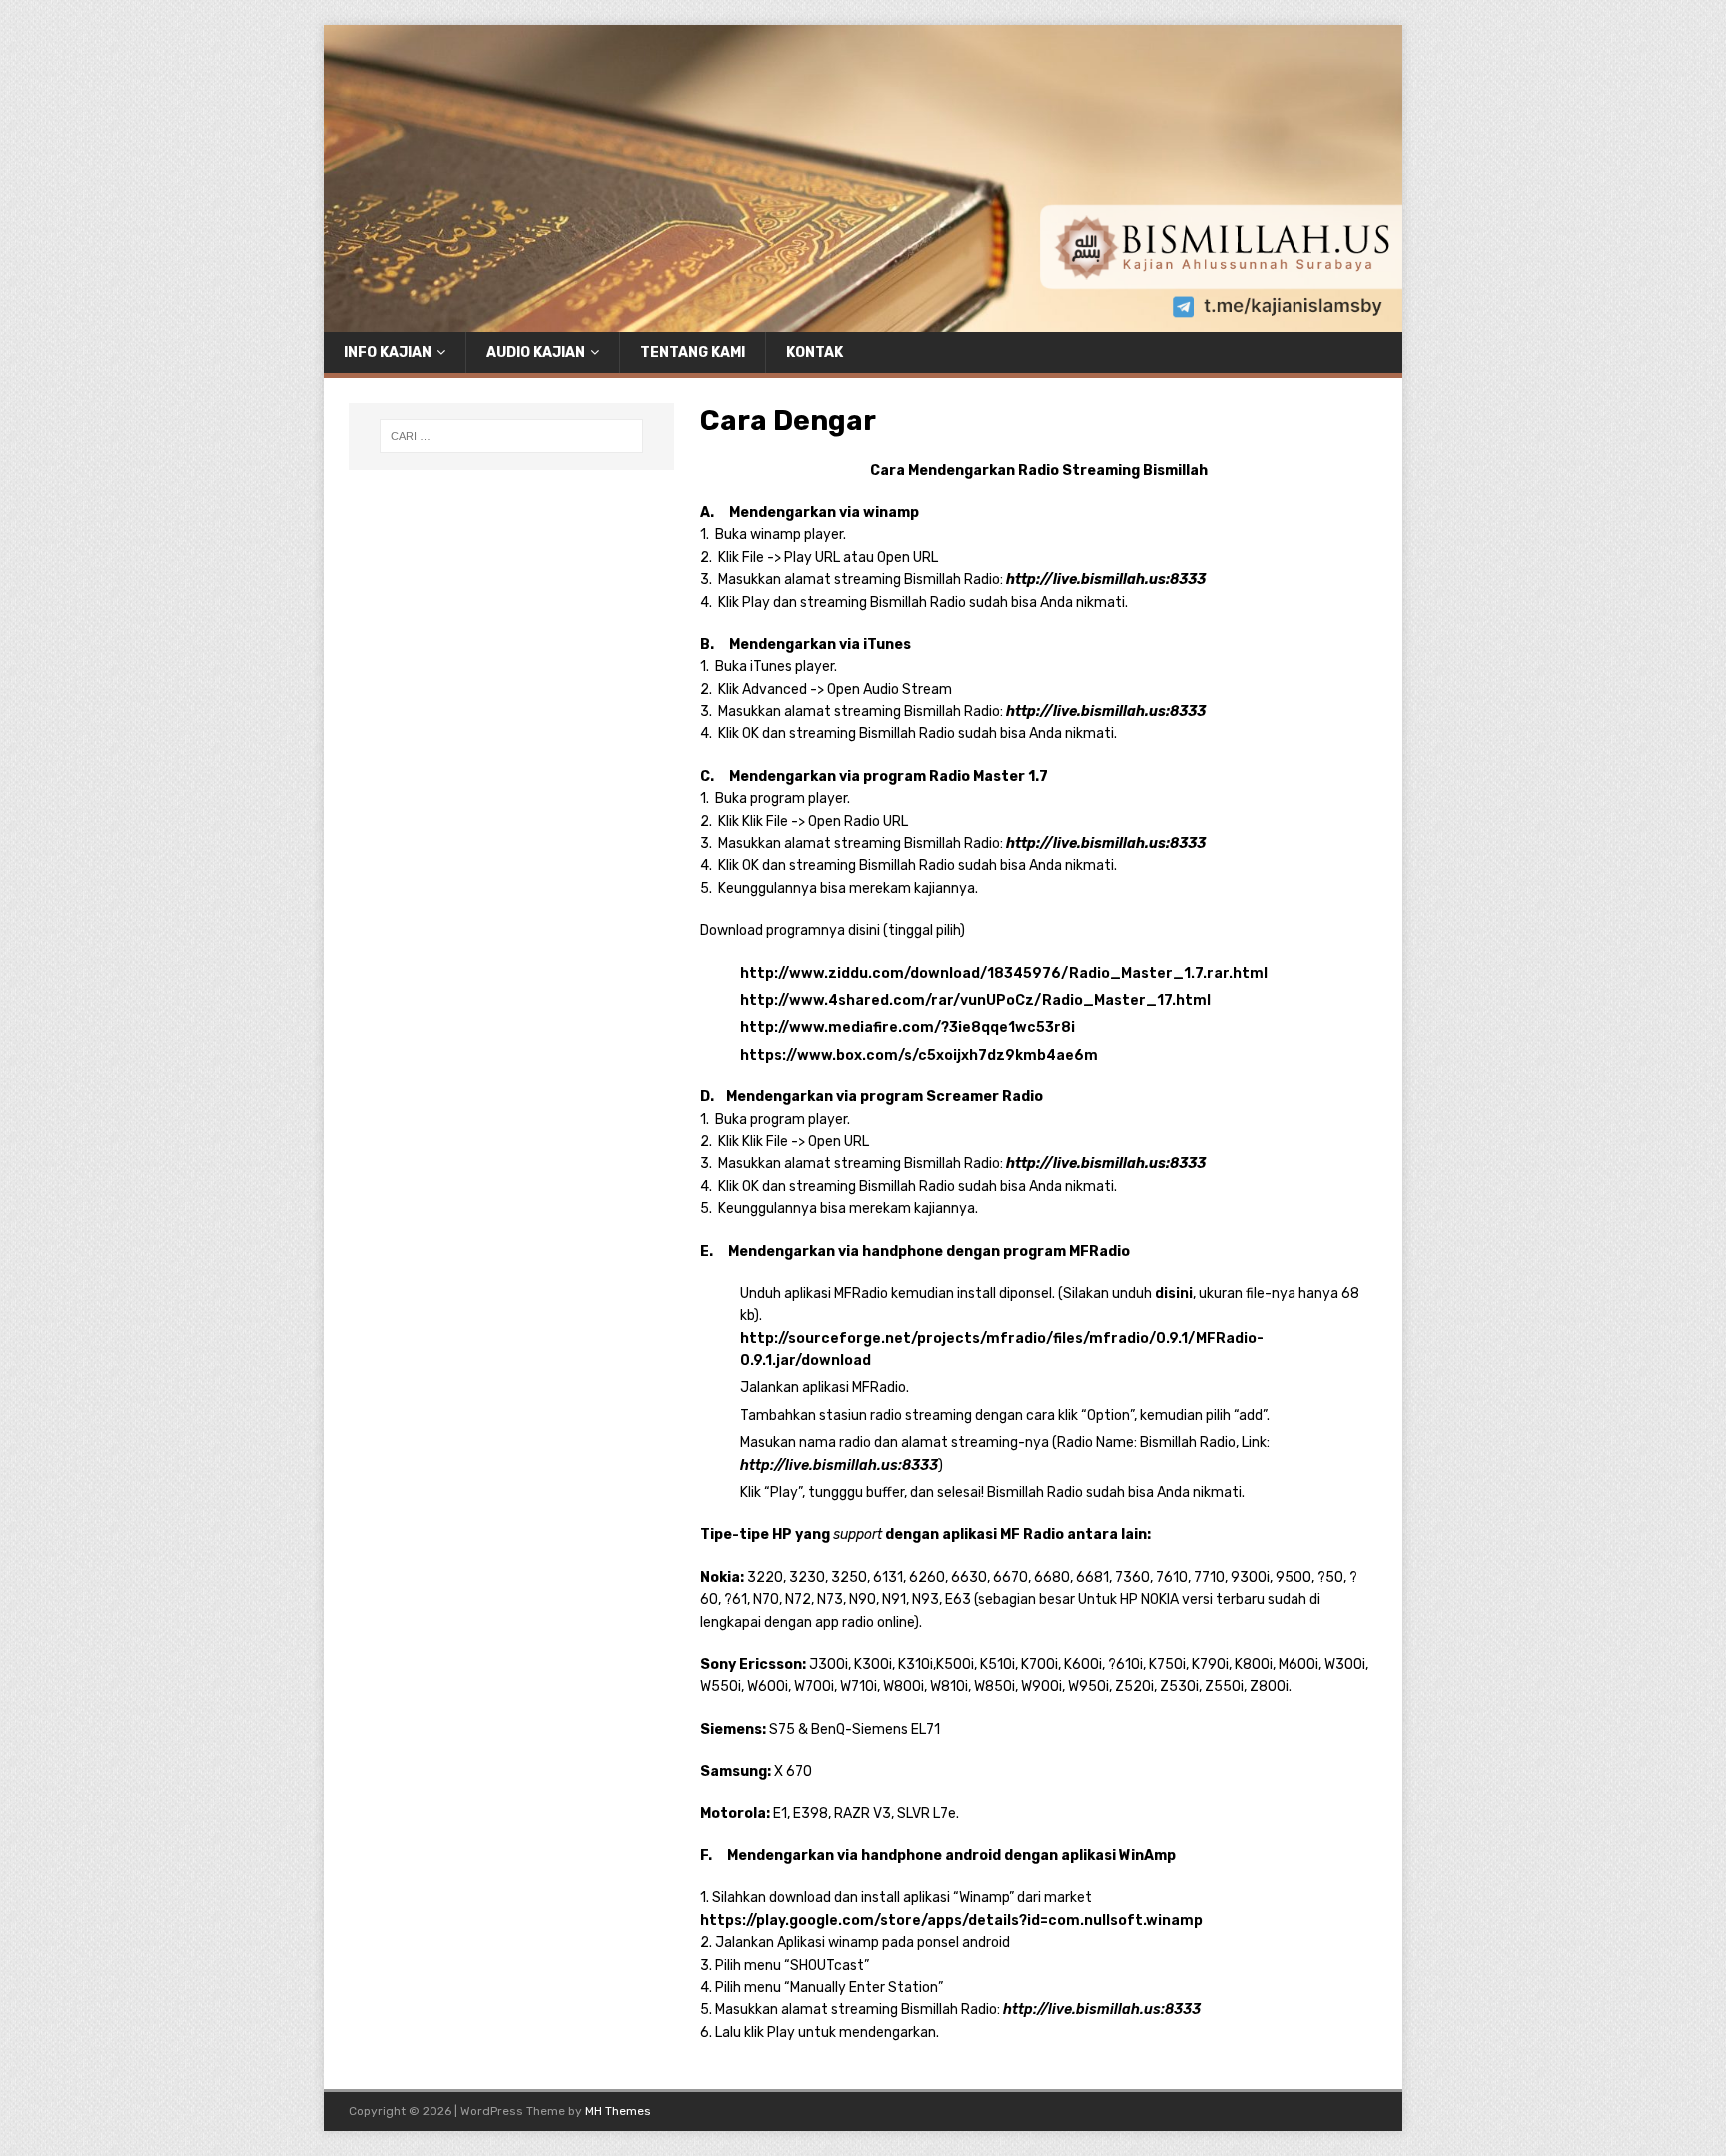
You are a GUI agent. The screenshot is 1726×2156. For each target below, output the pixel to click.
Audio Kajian (536, 352)
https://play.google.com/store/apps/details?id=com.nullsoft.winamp (951, 1921)
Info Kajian (388, 352)
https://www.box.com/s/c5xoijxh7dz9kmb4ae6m (919, 1055)
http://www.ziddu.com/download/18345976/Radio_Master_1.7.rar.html (1004, 973)
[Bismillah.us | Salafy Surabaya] (863, 319)
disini (1174, 1294)
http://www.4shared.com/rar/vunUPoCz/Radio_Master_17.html (975, 1000)
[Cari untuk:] (511, 436)
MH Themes (618, 2111)
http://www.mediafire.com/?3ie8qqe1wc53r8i (907, 1027)
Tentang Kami (693, 352)
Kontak (815, 352)
